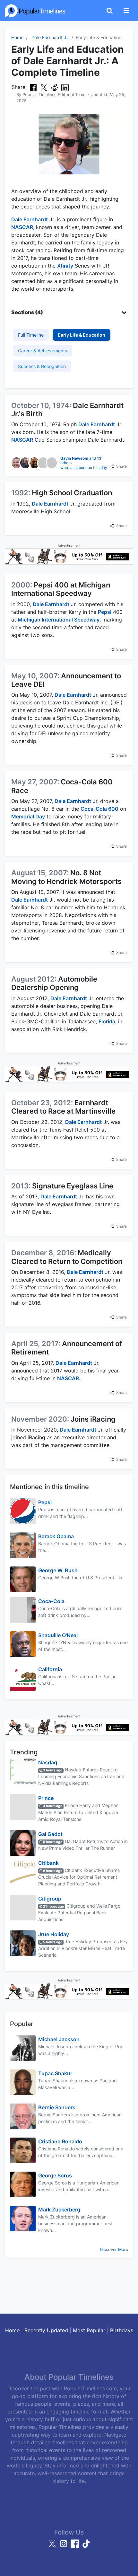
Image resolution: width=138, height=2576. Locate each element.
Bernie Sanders (57, 2107)
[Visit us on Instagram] (64, 2546)
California (50, 1669)
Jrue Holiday (54, 1934)
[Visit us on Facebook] (76, 2546)
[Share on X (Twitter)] (44, 87)
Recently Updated (46, 2330)
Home (17, 37)
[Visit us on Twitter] (53, 2546)
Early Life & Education (82, 335)
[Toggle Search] (110, 11)
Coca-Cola (51, 1601)
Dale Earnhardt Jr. (50, 37)
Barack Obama (56, 1536)
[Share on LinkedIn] (65, 87)
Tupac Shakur (55, 2073)
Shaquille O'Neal (58, 1635)
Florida (107, 1021)
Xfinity (65, 266)
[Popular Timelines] (35, 11)
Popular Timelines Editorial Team (54, 95)
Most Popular (89, 2330)
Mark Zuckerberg (59, 2210)
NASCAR (22, 227)
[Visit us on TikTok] (86, 2546)
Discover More (114, 2250)
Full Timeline (31, 335)
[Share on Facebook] (33, 87)
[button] (69, 312)
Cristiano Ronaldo (60, 2141)
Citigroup (50, 1899)
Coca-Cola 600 (99, 809)
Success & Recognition (42, 366)
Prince (46, 1798)
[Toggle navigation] (126, 11)
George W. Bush (58, 1570)
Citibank (48, 1863)
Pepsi (105, 612)
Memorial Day (28, 816)
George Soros (55, 2175)
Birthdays (122, 2330)
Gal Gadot (50, 1834)
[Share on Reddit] (54, 87)
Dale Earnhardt (30, 219)
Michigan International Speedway (59, 620)
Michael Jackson (59, 2039)
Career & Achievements (43, 351)
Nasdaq (48, 1762)
